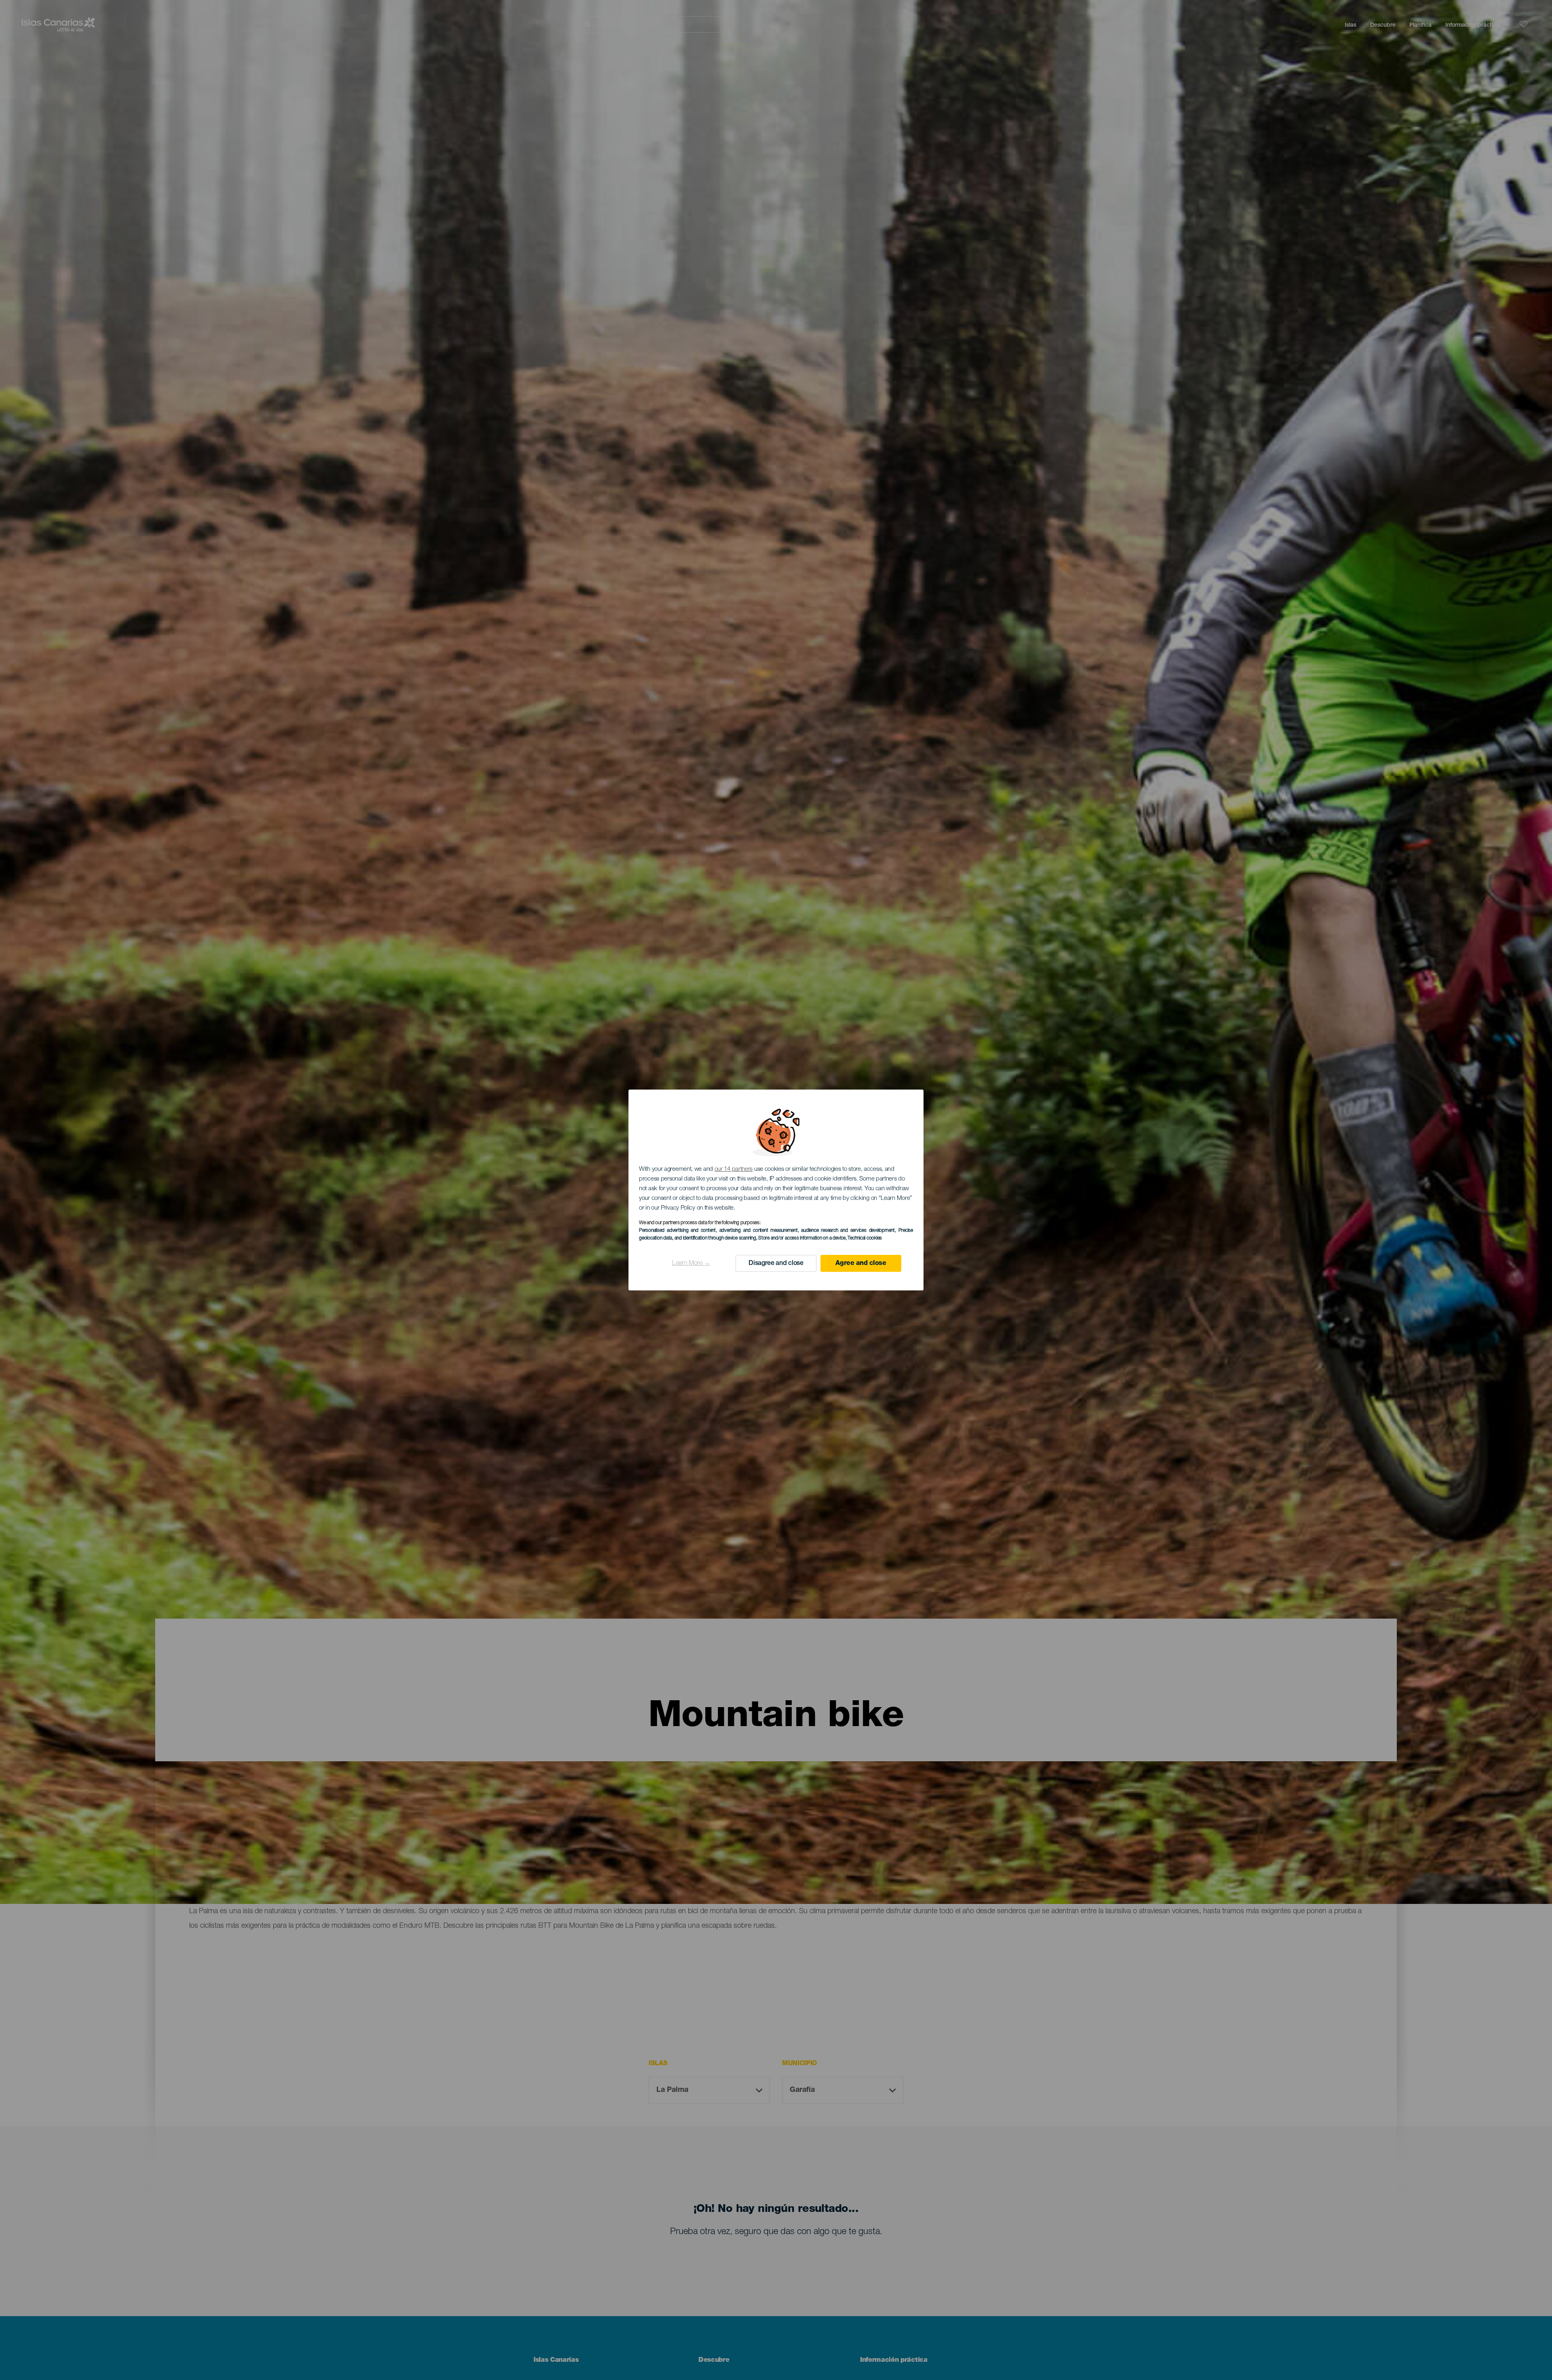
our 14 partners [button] (734, 1169)
